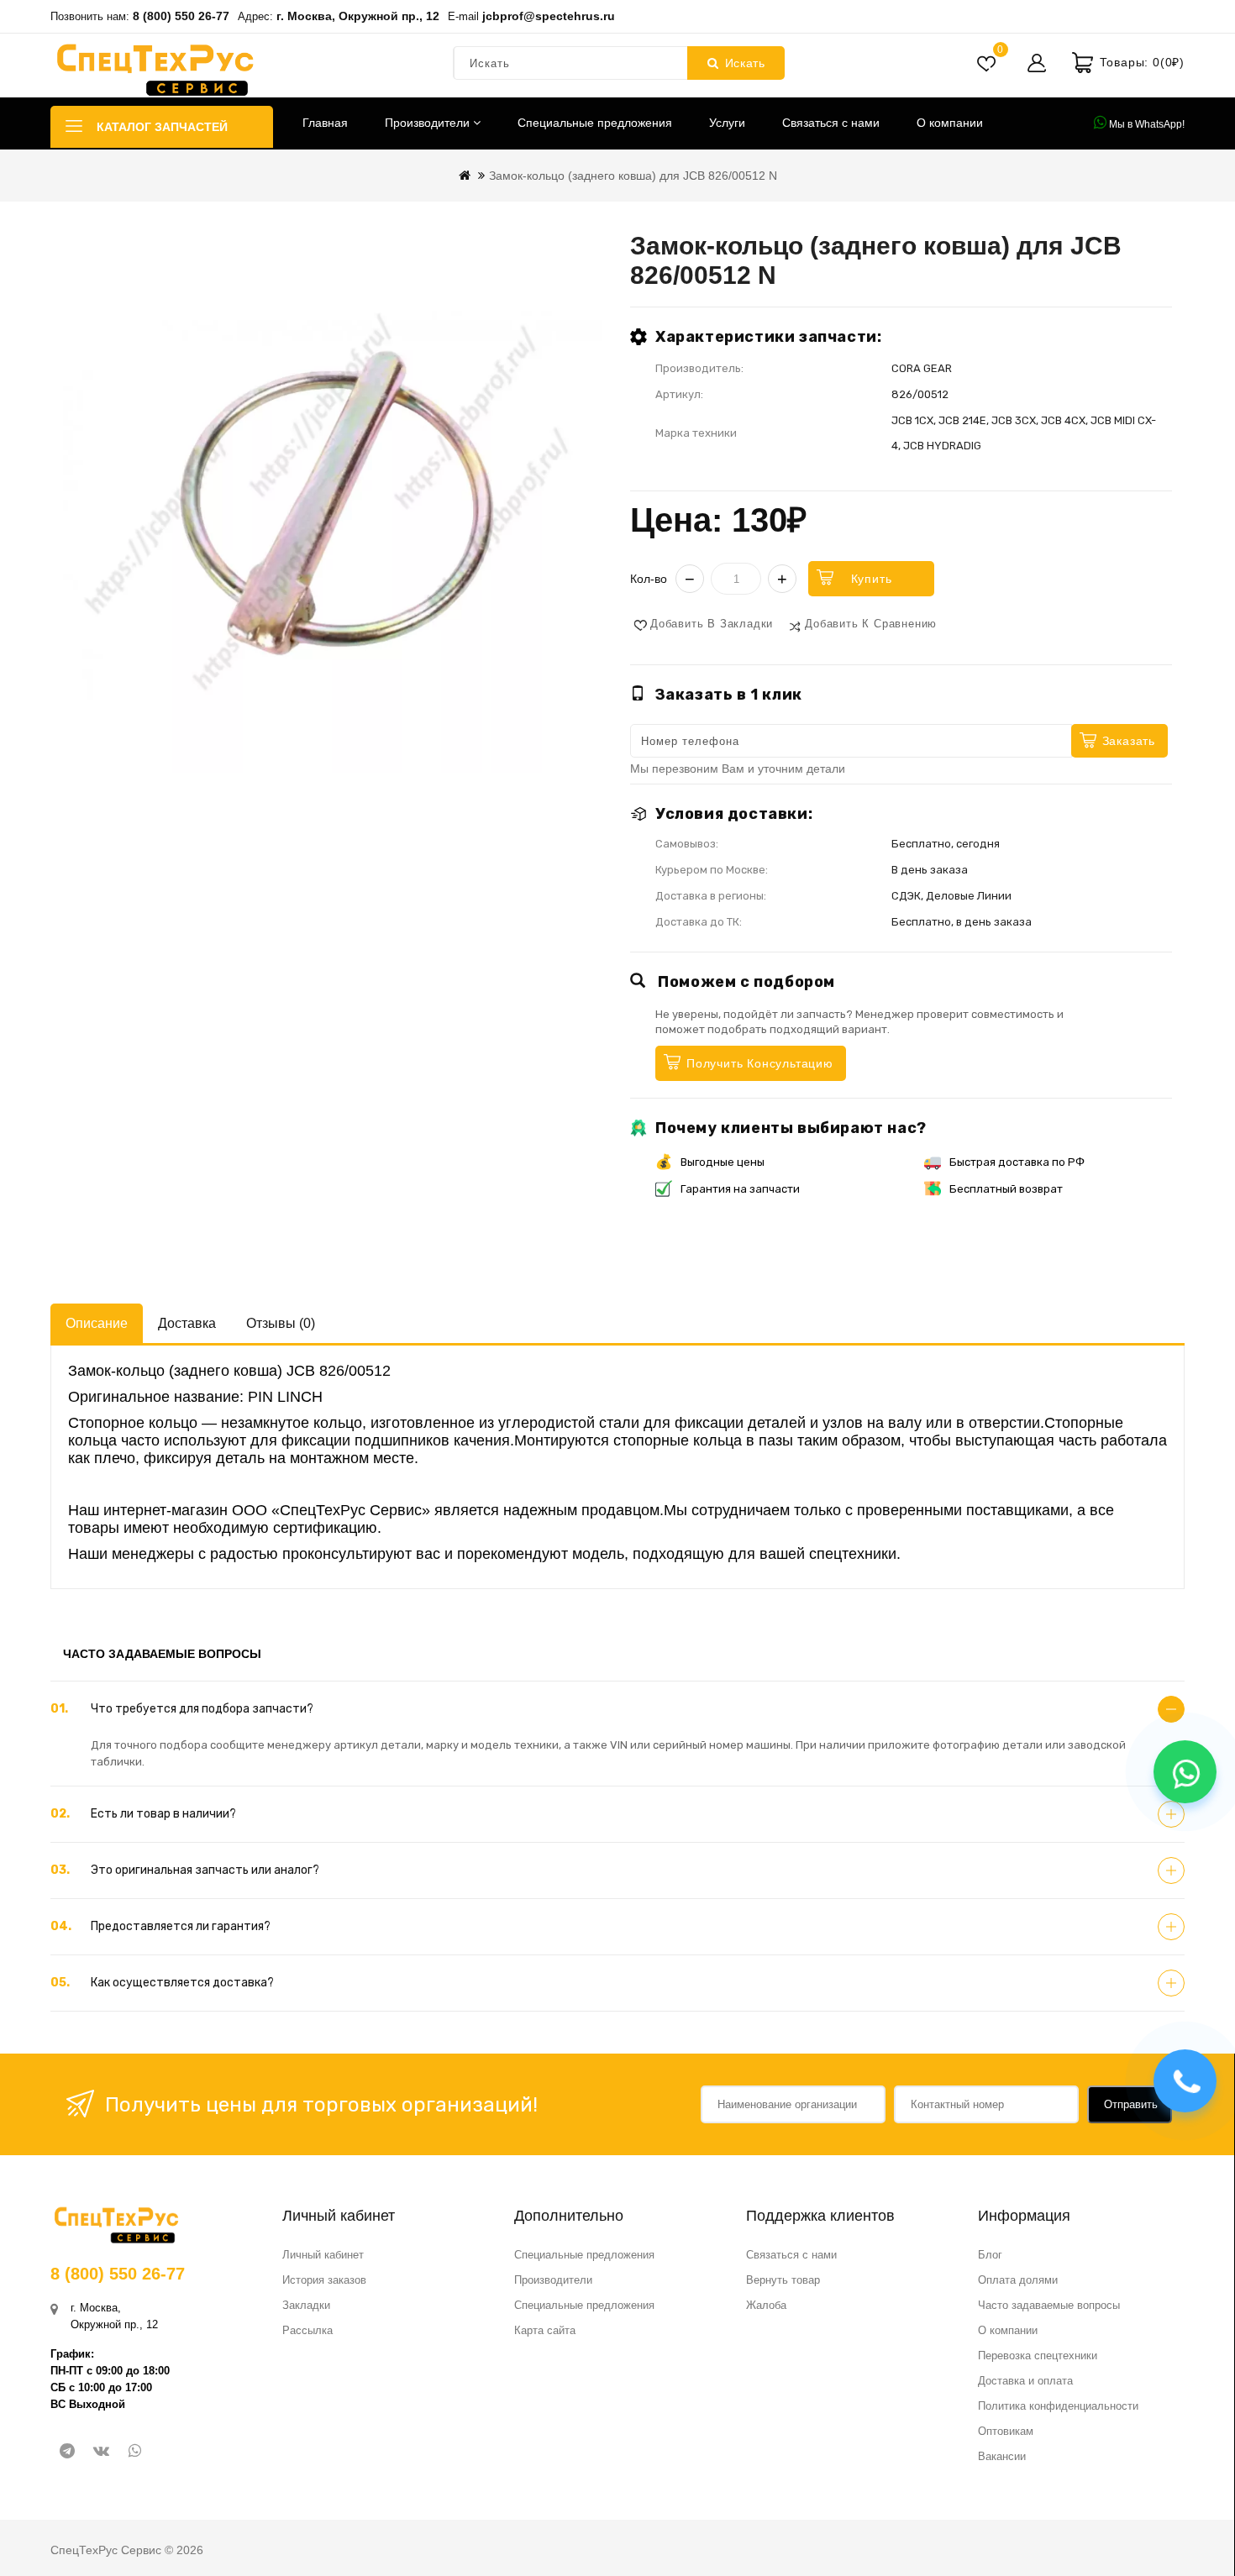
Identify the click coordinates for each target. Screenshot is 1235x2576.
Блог (990, 2255)
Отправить (1131, 2104)
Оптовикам (1006, 2431)
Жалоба (766, 2305)
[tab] (617, 1709)
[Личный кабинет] (1037, 63)
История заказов (324, 2280)
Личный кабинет (323, 2255)
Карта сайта (545, 2330)
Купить (872, 579)
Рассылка (307, 2330)
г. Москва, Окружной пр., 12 (358, 16)
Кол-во (649, 579)
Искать (745, 63)
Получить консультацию (760, 1063)
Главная (325, 123)
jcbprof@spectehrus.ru (549, 16)
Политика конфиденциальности (1058, 2406)
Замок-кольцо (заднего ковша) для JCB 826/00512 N (633, 176)
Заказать (1129, 741)
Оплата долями (1018, 2280)
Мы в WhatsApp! (1146, 124)
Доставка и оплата (1025, 2381)
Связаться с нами (831, 123)
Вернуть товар (783, 2280)
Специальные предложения (595, 123)
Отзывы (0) (281, 1323)
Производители (429, 123)
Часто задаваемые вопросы (1049, 2305)
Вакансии (1002, 2456)
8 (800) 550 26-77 (181, 16)
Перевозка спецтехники (1038, 2356)
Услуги (727, 123)
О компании (950, 123)
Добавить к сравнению (871, 624)
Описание (97, 1323)
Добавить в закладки (712, 624)
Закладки (306, 2305)
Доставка (187, 1323)
